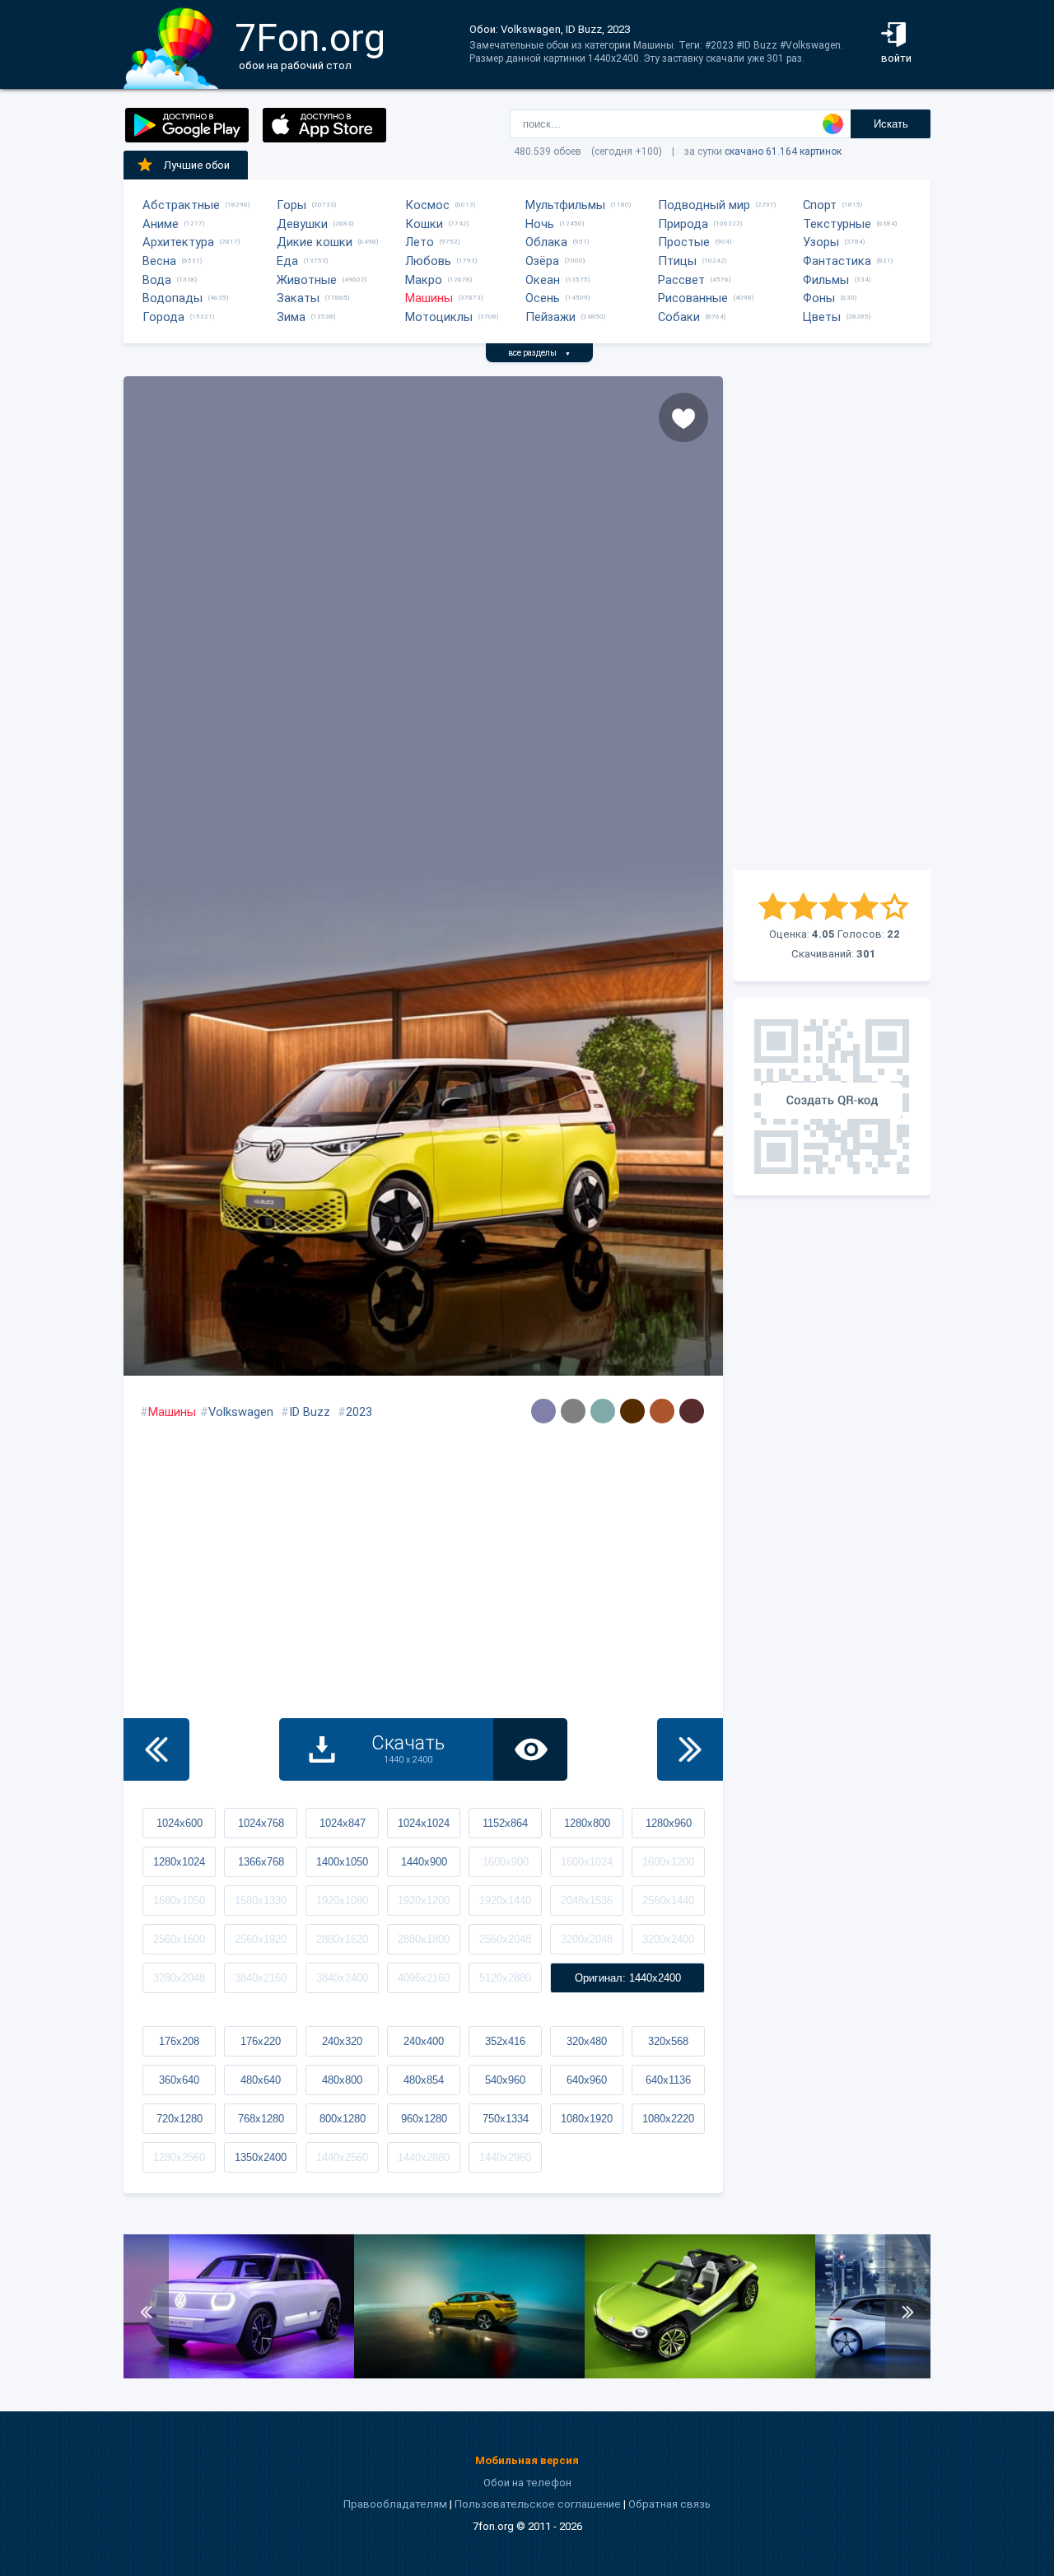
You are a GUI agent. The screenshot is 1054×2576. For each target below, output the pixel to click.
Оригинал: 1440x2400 (628, 1978)
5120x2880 (505, 1978)
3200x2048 (587, 1939)
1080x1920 (587, 2119)
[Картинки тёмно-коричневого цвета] (632, 1411)
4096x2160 (424, 1978)
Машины (429, 298)
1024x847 (343, 1823)
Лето (420, 242)
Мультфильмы (565, 205)
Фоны (819, 298)
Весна (159, 261)
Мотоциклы (439, 317)
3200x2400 (668, 1939)
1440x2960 (505, 2157)
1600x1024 (587, 1862)
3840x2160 (261, 1978)
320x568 (668, 2041)
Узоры (821, 242)
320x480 (587, 2041)
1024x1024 (424, 1823)
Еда (287, 261)
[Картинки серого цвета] (573, 1411)
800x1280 (343, 2119)
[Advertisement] (832, 623)
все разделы (539, 353)
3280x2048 (179, 1978)
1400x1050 (342, 1862)
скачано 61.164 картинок (783, 151)
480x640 (261, 2080)
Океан (543, 280)
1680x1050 (179, 1901)
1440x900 (424, 1862)
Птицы (677, 261)
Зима (291, 317)
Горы (291, 205)
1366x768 (261, 1862)
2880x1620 (342, 1939)
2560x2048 (505, 1939)
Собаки (679, 317)
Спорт (820, 205)
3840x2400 (342, 1978)
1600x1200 (668, 1862)
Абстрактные (181, 205)
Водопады (173, 298)
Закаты (298, 298)
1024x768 (261, 1823)
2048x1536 (587, 1901)
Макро (424, 280)
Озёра (542, 261)
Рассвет (681, 280)
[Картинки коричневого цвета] (662, 1411)
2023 (359, 1412)
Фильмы (826, 280)
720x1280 (180, 2119)
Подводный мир (704, 205)
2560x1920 (261, 1939)
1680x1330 (261, 1901)
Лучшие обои (197, 165)
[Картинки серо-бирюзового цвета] (603, 1411)
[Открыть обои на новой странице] (530, 1749)
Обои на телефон (527, 2483)
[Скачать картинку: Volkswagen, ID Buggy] (700, 2375)
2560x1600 (179, 1939)
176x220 (261, 2041)
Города (163, 317)
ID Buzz (310, 1412)
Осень (543, 298)
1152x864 (505, 1823)
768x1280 (261, 2119)
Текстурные (837, 224)
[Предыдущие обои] (156, 1749)
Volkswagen (241, 1412)
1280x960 (669, 1823)
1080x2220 (668, 2119)
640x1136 (668, 2080)
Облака (546, 242)
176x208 (179, 2041)
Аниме (161, 224)
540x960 (505, 2080)
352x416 (505, 2041)
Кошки (424, 224)
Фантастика (837, 261)
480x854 (424, 2080)
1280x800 (587, 1823)
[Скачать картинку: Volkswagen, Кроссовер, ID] (469, 2375)
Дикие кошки (315, 242)
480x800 (342, 2080)
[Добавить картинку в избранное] (683, 417)
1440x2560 (342, 2157)
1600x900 (506, 1862)
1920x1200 (424, 1901)
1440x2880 (424, 2157)
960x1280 (424, 2119)
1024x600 (180, 1823)
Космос (427, 205)
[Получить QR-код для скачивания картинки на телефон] (832, 1097)
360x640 (179, 2080)
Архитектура (178, 242)
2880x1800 (424, 1939)
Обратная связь (669, 2504)
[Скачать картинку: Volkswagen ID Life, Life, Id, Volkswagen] (239, 2375)
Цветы (822, 317)
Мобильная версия (527, 2460)
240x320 (342, 2041)
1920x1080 (342, 1901)
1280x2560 (179, 2157)
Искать (891, 124)
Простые (684, 242)
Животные (307, 280)
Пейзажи (550, 317)
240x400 (424, 2041)
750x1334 (506, 2119)
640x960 (587, 2080)
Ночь (540, 224)
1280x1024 (179, 1862)
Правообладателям (395, 2504)
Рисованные (693, 298)
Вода (157, 280)
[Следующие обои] (690, 1749)
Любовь (428, 261)
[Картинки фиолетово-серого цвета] (543, 1411)
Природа (683, 224)
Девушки (302, 224)
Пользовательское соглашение (538, 2504)
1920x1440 (505, 1901)
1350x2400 (261, 2157)
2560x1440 (668, 1901)
